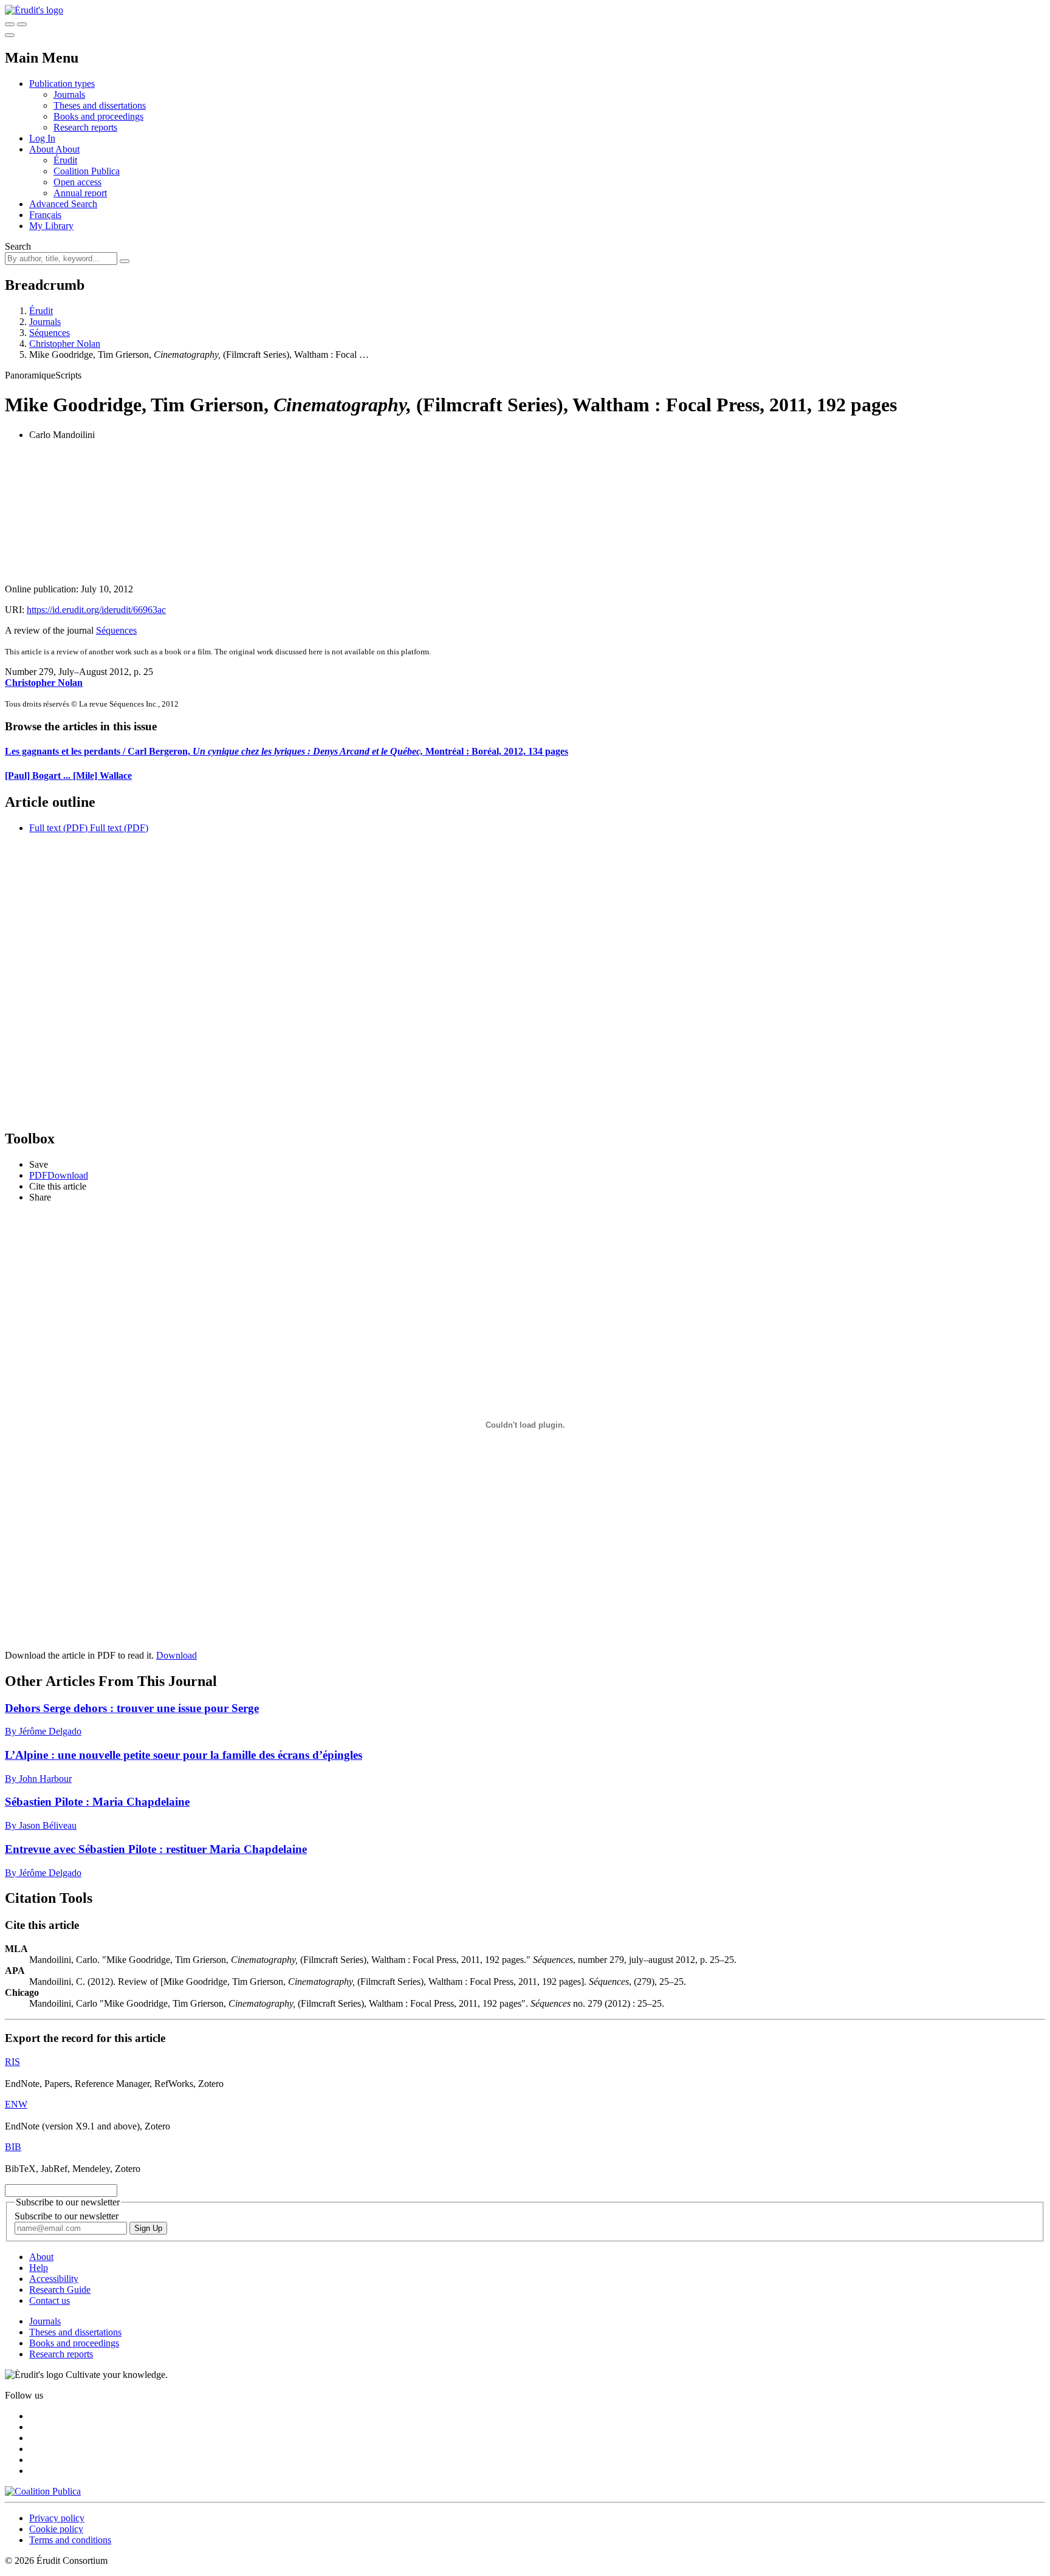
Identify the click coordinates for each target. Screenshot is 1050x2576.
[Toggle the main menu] (10, 35)
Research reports (85, 127)
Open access (77, 182)
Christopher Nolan (65, 344)
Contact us (50, 2300)
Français (45, 215)
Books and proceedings (98, 116)
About (67, 149)
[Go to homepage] (34, 10)
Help (39, 2268)
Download (177, 1655)
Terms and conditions (70, 2540)
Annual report (80, 193)
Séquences (50, 333)
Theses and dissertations (100, 105)
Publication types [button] (62, 84)
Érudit (65, 160)
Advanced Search (63, 204)
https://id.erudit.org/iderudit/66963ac (96, 610)
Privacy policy (57, 2518)
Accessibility (54, 2279)
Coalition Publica (87, 171)
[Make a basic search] (10, 24)
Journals (69, 94)
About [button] (42, 149)
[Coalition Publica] (43, 2491)
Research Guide (60, 2290)
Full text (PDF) (58, 828)
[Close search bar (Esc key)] (22, 24)
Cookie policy (56, 2529)
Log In (42, 138)
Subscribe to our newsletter (67, 2216)
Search (18, 246)
